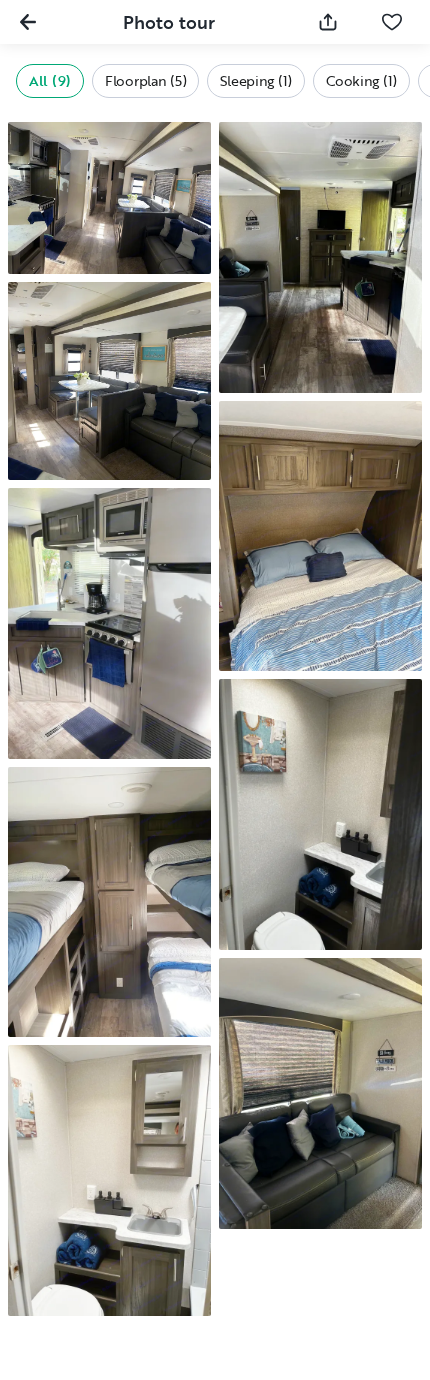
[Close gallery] (28, 22)
